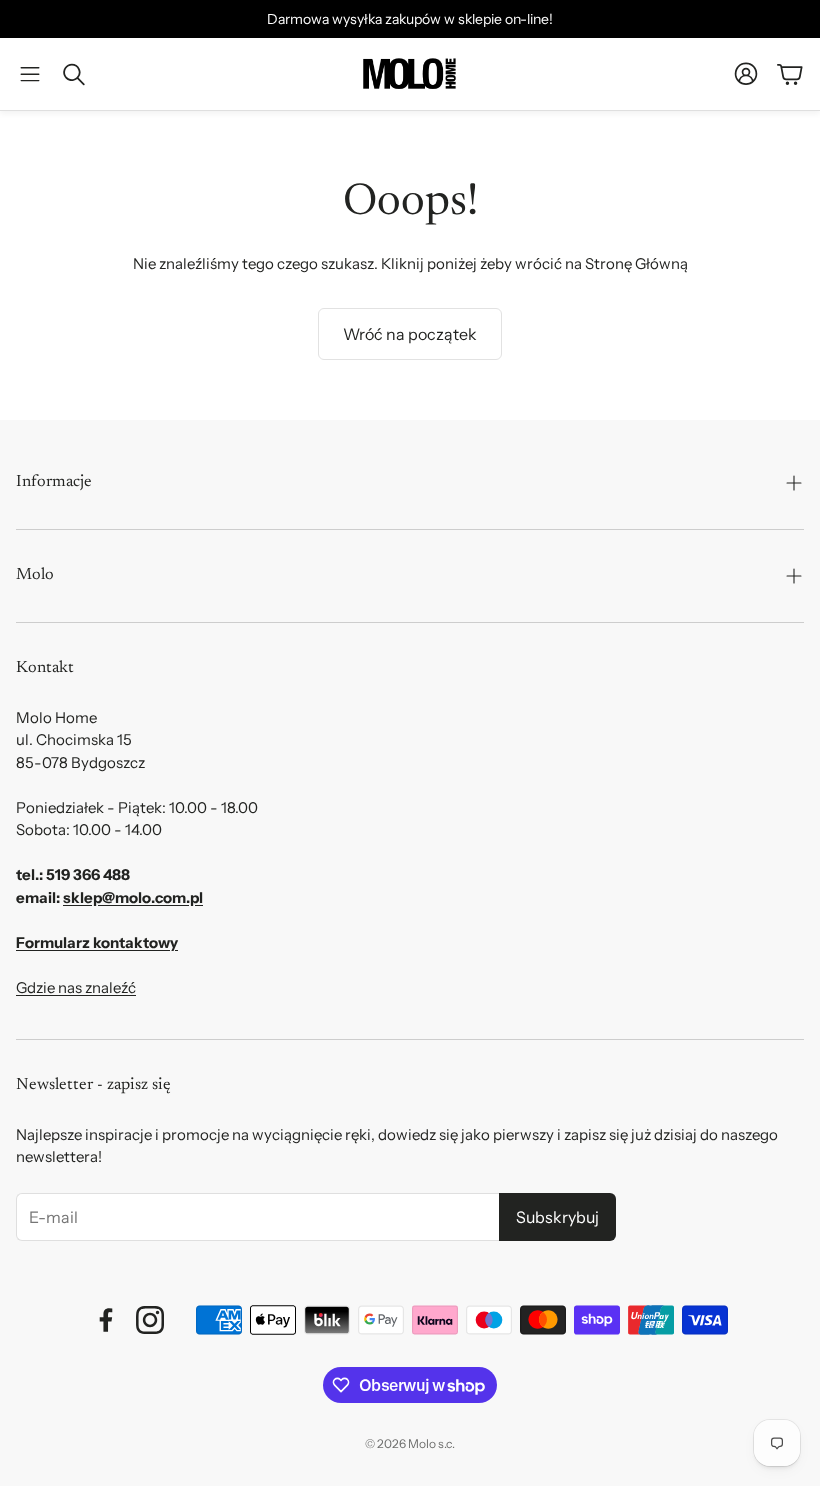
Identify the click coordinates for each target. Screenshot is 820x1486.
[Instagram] (150, 1320)
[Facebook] (106, 1320)
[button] (30, 74)
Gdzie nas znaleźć (76, 987)
